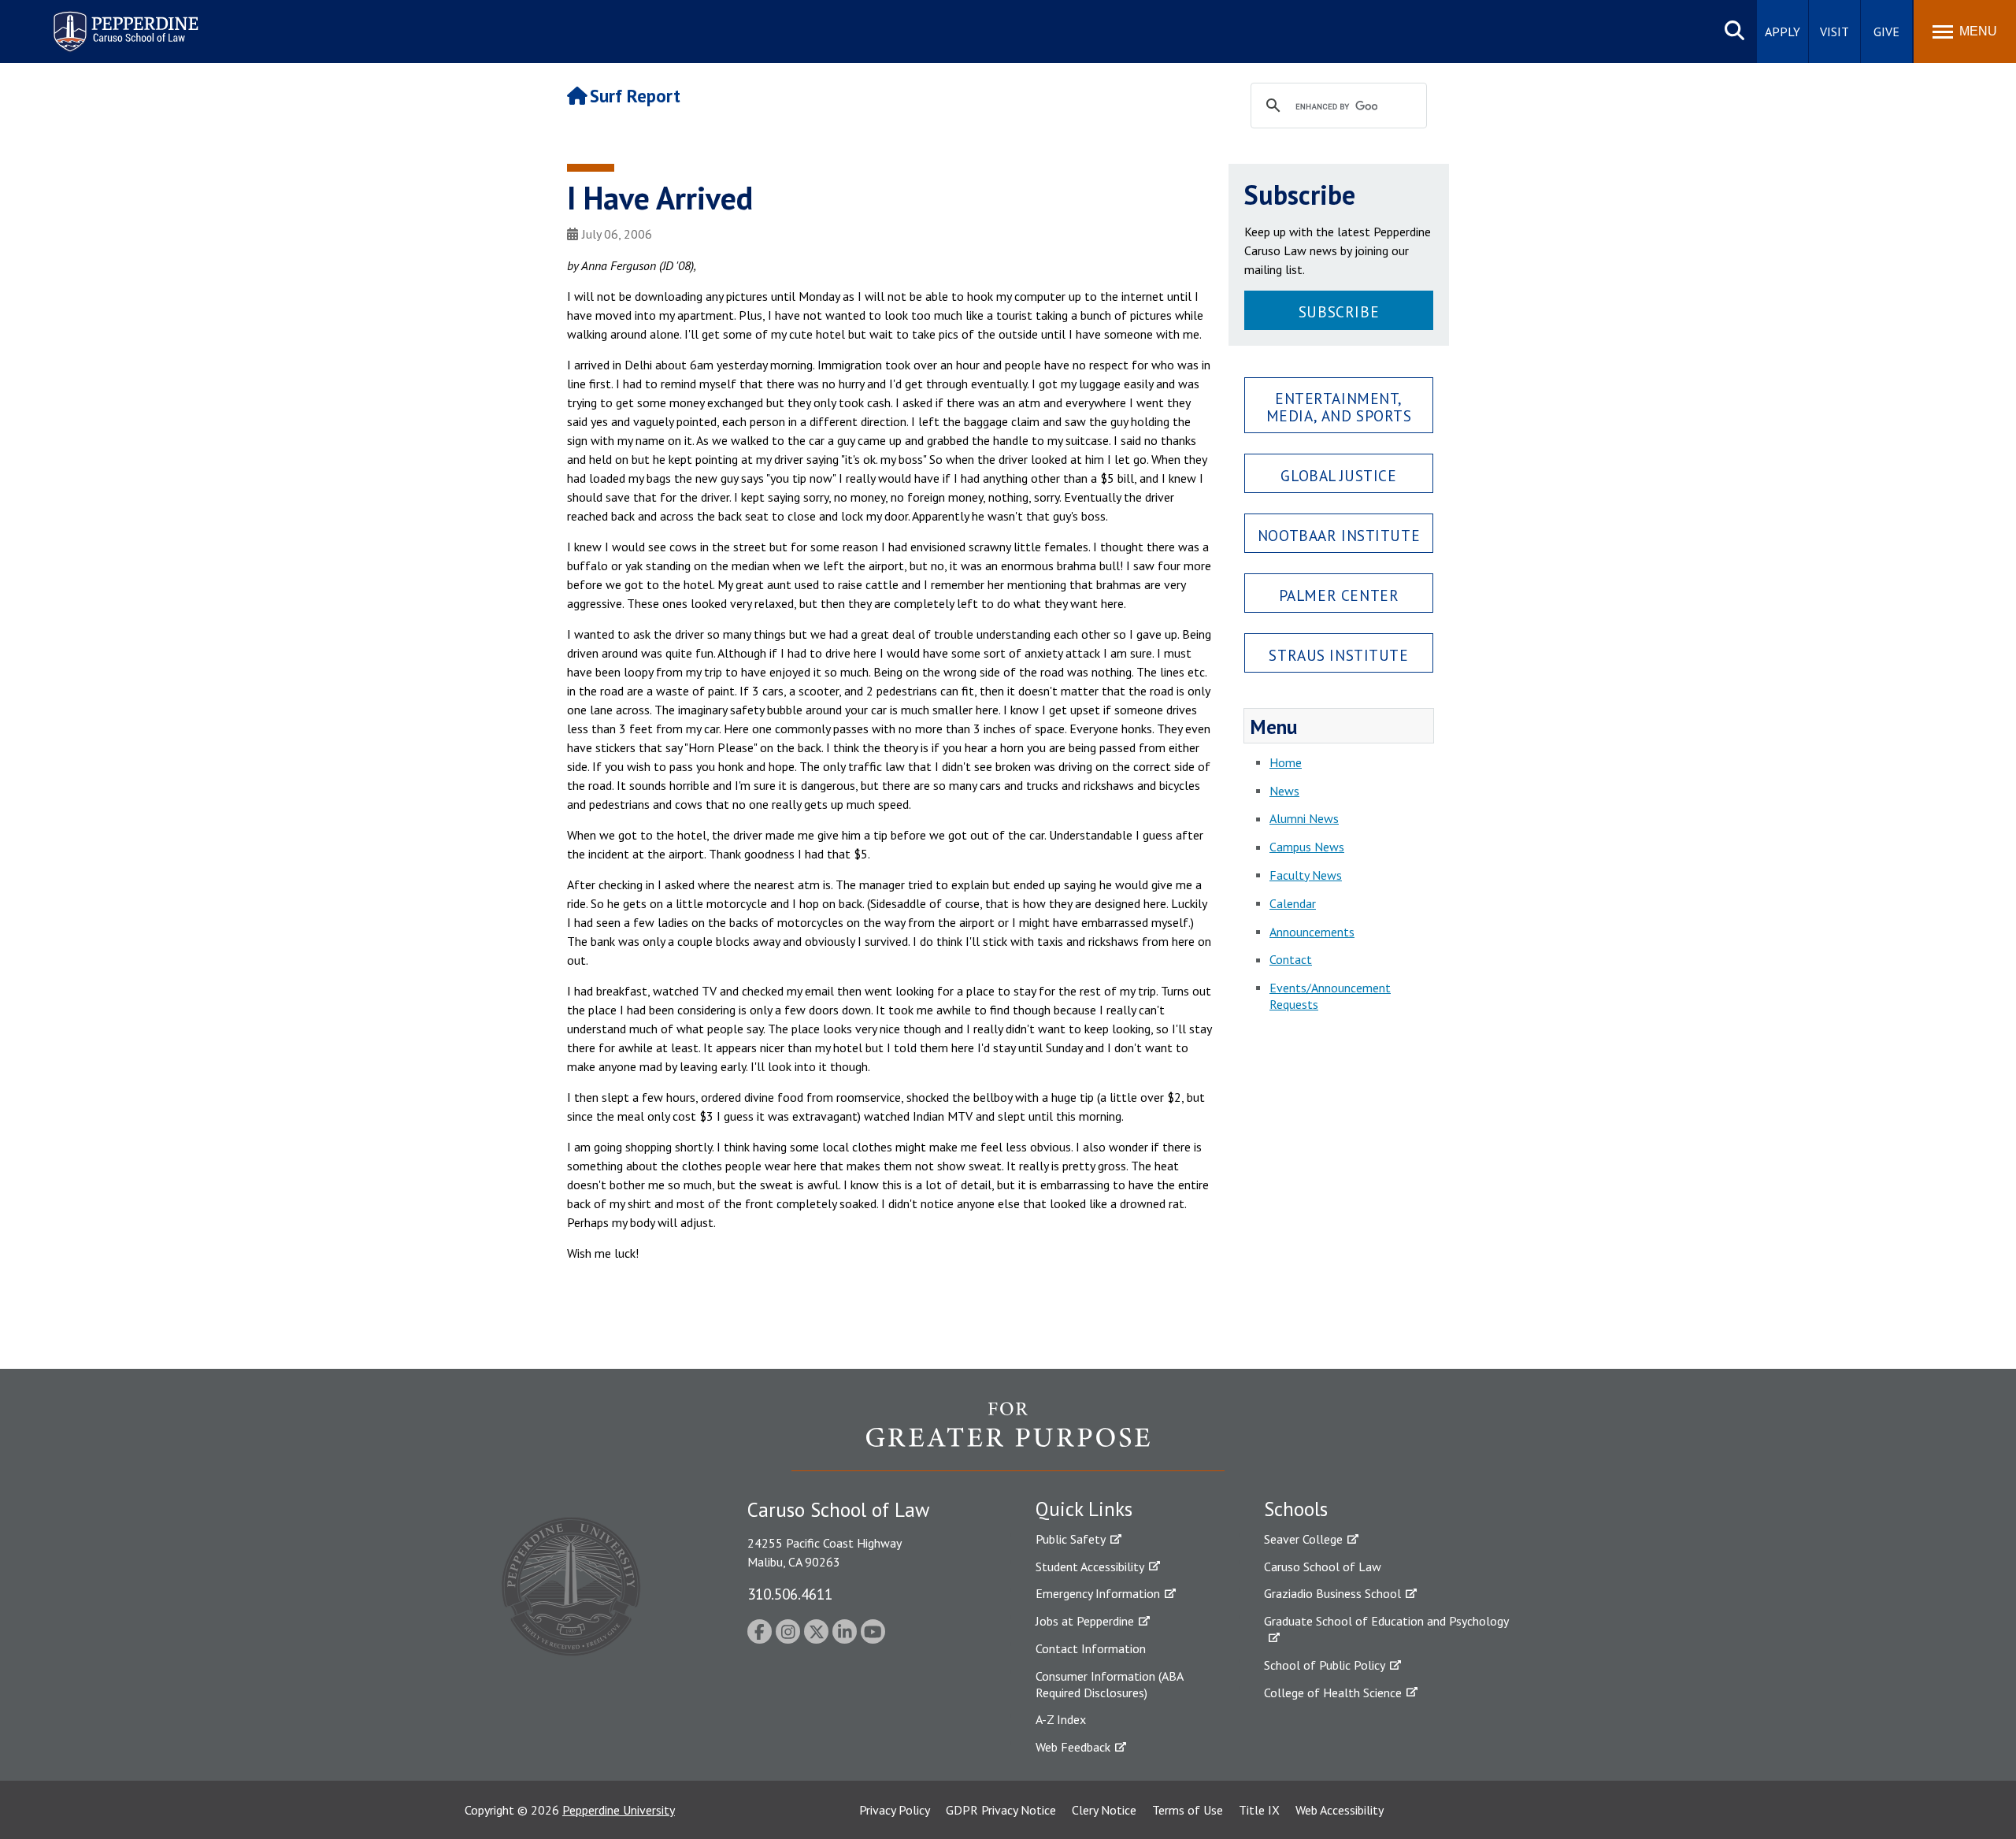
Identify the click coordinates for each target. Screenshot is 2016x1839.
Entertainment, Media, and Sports (1339, 406)
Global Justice (1338, 475)
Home (1286, 762)
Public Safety (1071, 1539)
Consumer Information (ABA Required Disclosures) (1109, 1684)
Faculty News (1306, 875)
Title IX (1259, 1810)
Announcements (1312, 932)
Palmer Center (1339, 595)
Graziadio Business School (1332, 1593)
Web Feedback (1073, 1747)
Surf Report (635, 96)
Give (1886, 32)
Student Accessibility (1090, 1566)
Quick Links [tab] (1084, 1509)
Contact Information (1091, 1648)
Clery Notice (1104, 1810)
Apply (1783, 32)
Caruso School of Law (1323, 1566)
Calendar (1293, 903)
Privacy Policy (895, 1810)
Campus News (1307, 847)
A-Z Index (1061, 1719)
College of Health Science (1333, 1693)
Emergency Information (1098, 1593)
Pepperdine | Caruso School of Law (123, 22)
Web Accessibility (1340, 1810)
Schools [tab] (1296, 1509)
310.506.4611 (790, 1594)
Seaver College (1303, 1539)
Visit (1834, 32)
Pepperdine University (619, 1810)
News (1284, 791)
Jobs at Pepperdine (1085, 1621)
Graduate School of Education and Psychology (1386, 1621)
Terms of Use (1188, 1810)
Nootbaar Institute (1339, 535)
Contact (1291, 959)
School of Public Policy (1325, 1665)
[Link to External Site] (1008, 1436)
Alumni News (1304, 818)
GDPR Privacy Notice (1001, 1810)
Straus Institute (1338, 655)
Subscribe (1339, 311)
